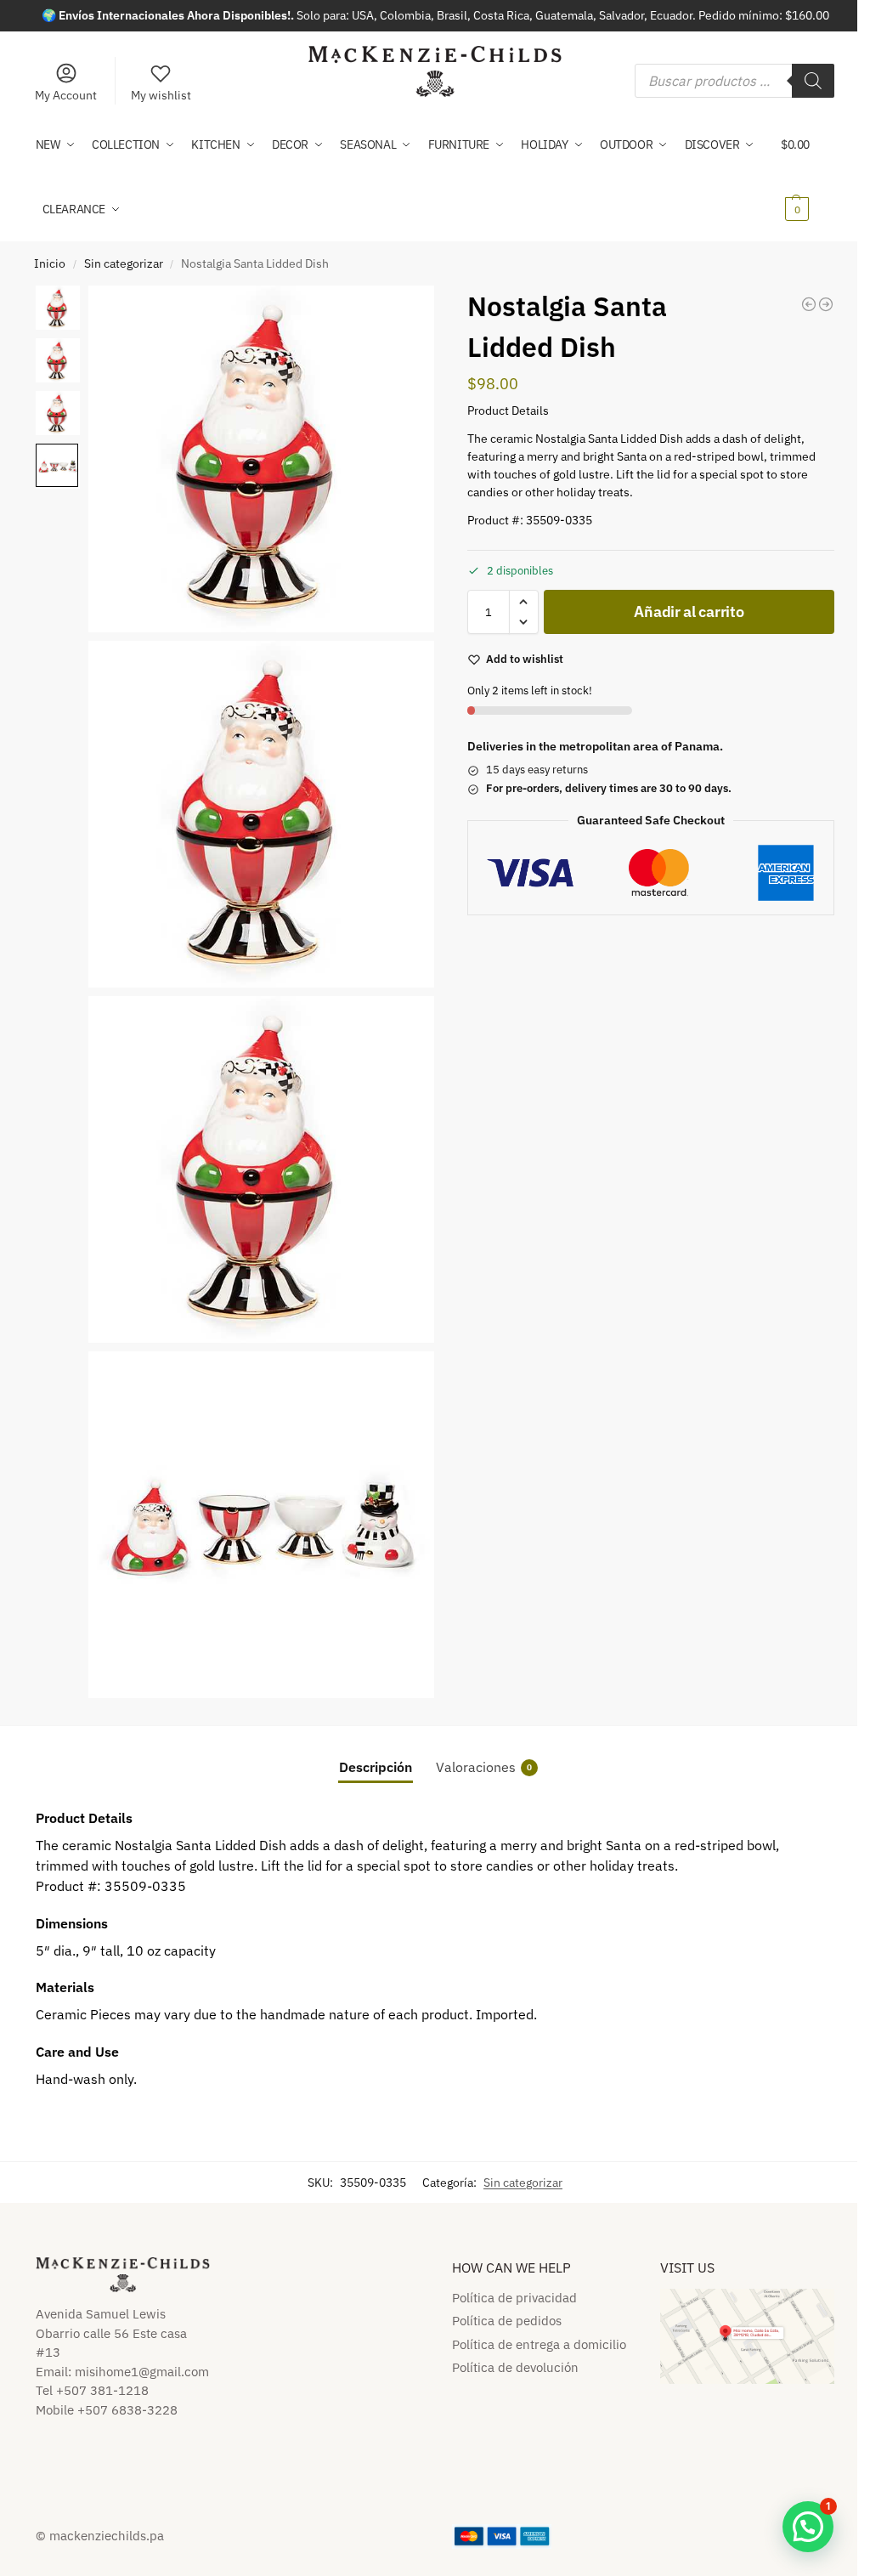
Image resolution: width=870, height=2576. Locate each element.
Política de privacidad (514, 2298)
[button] (808, 177)
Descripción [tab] (376, 1767)
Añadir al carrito (689, 611)
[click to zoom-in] (262, 459)
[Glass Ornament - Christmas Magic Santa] (826, 304)
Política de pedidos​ (507, 2321)
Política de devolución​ (515, 2367)
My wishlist (161, 95)
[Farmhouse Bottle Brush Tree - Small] (809, 304)
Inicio (50, 263)
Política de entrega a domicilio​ (539, 2344)
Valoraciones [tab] (484, 1767)
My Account (66, 95)
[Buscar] (813, 81)
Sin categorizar (124, 263)
